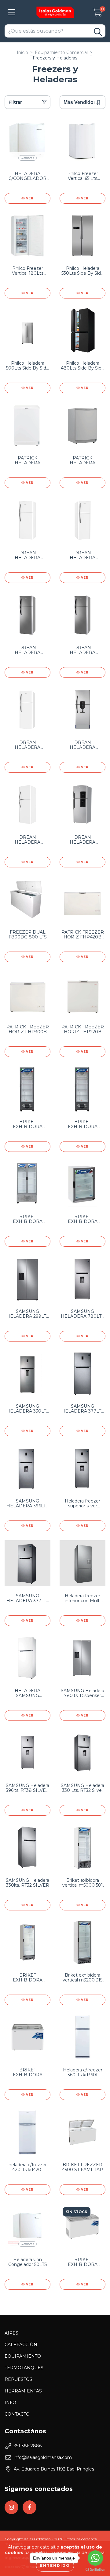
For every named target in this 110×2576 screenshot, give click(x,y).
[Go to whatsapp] (95, 2558)
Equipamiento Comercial (61, 52)
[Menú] (11, 12)
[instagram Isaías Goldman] (11, 2507)
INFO (10, 2403)
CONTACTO (17, 2414)
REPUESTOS (18, 2379)
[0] (97, 14)
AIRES (11, 2333)
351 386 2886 (28, 2446)
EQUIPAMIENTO (23, 2356)
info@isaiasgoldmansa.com (43, 2457)
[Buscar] (98, 32)
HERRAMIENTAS (23, 2391)
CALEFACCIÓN (21, 2345)
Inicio (22, 52)
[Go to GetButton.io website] (95, 2570)
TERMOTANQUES (24, 2368)
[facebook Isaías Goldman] (29, 2507)
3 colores (28, 158)
